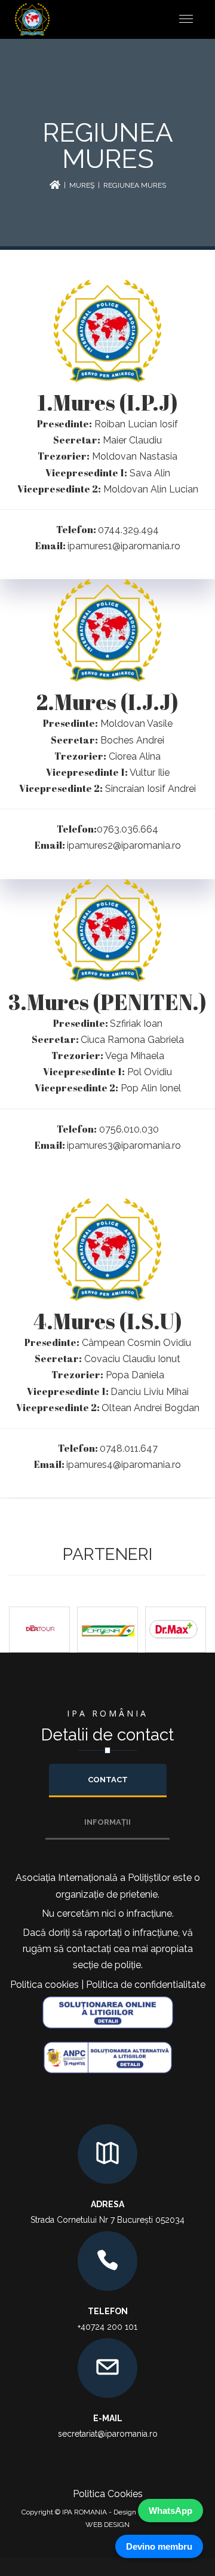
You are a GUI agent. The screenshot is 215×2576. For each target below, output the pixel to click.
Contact (108, 1780)
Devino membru (159, 2546)
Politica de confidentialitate (146, 1985)
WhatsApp (171, 2511)
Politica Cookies (108, 2494)
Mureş (82, 185)
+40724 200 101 (107, 2327)
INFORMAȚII (107, 1822)
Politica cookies (44, 1985)
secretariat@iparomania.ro (108, 2434)
